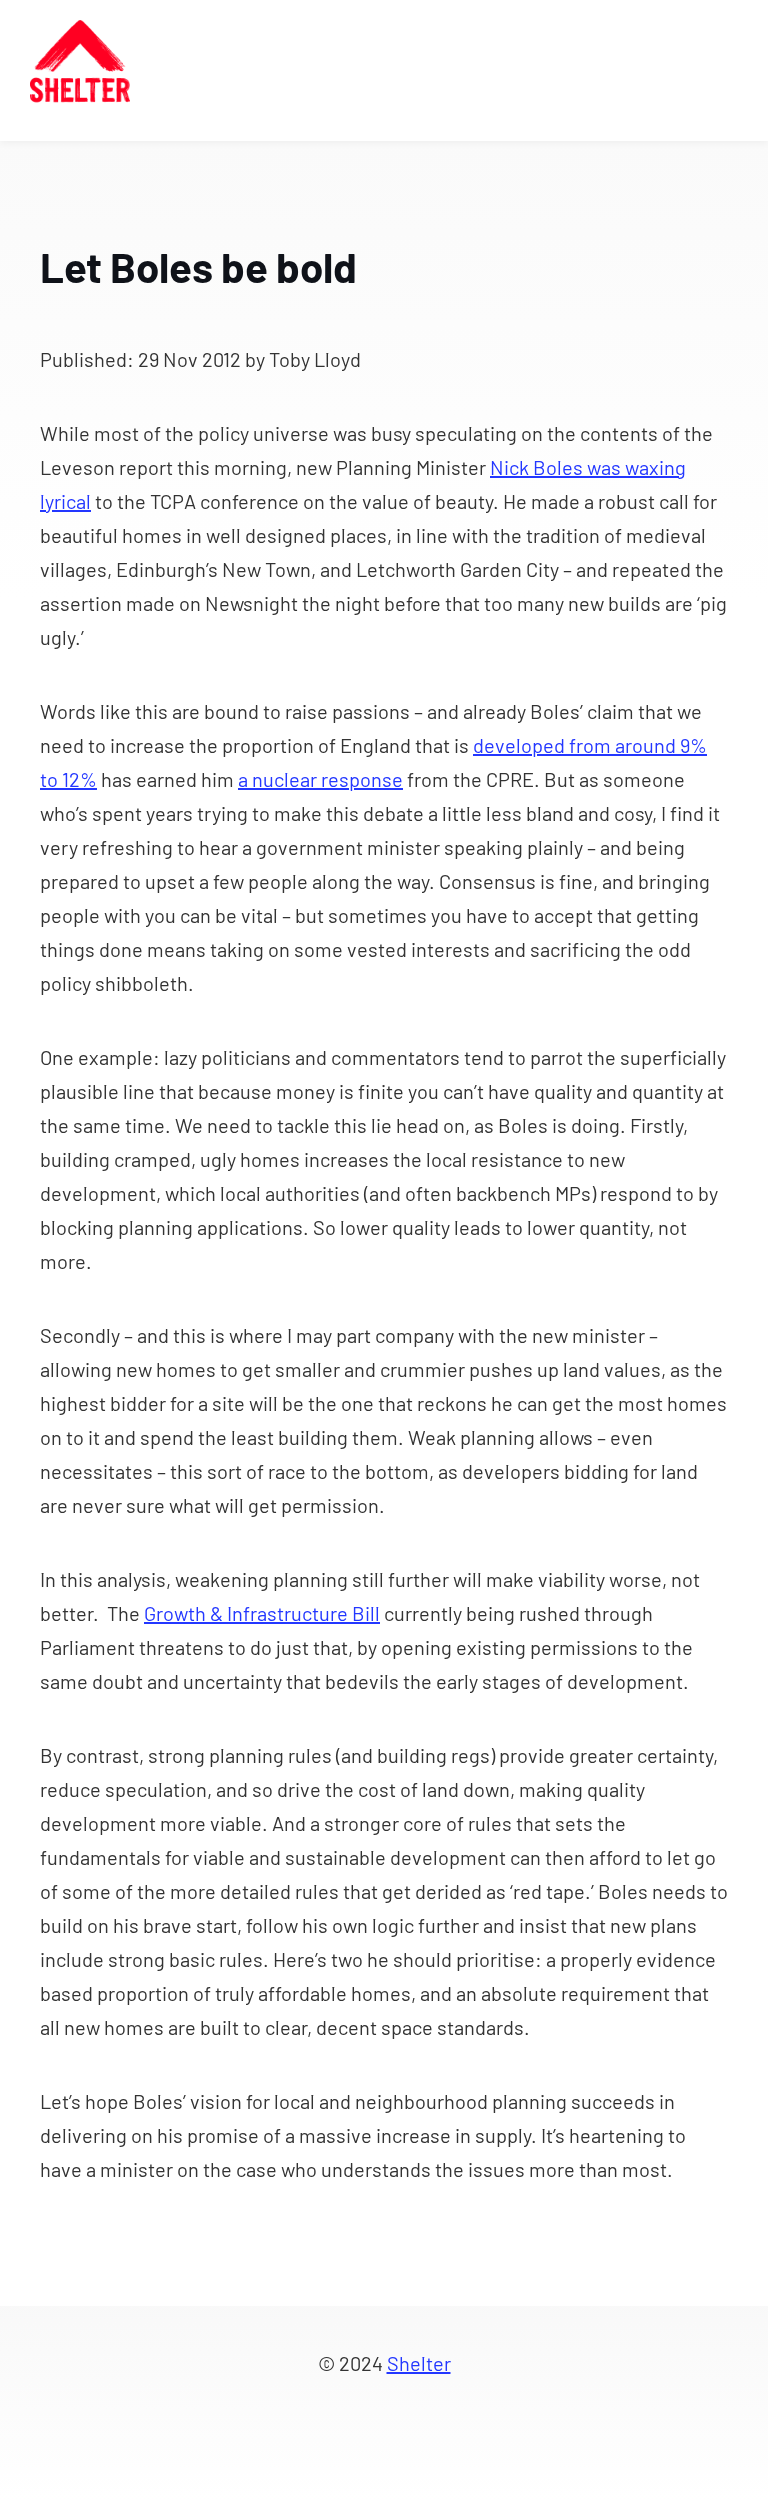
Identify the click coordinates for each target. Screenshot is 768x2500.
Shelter (419, 2363)
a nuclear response (320, 779)
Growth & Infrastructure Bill (262, 1613)
